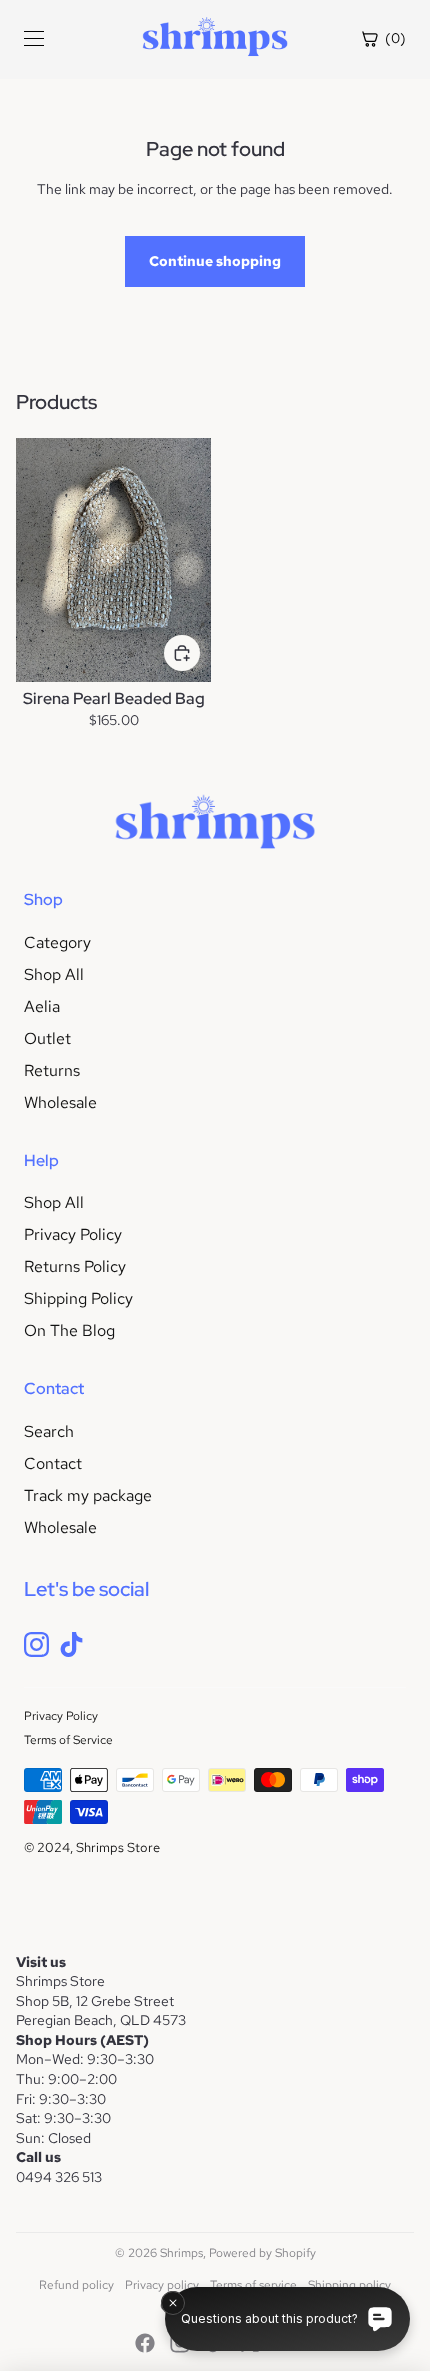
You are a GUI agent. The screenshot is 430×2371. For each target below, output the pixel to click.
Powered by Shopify (262, 2253)
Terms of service (253, 2285)
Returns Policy (75, 1266)
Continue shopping (215, 261)
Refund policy (76, 2285)
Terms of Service (68, 1740)
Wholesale (60, 1102)
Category (57, 942)
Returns (52, 1070)
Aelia (42, 1006)
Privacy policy (162, 2285)
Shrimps (181, 2253)
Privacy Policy (73, 1234)
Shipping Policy (78, 1298)
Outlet (47, 1038)
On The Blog (69, 1330)
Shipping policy (349, 2285)
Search (49, 1431)
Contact (53, 1463)
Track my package (88, 1495)
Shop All (54, 974)
